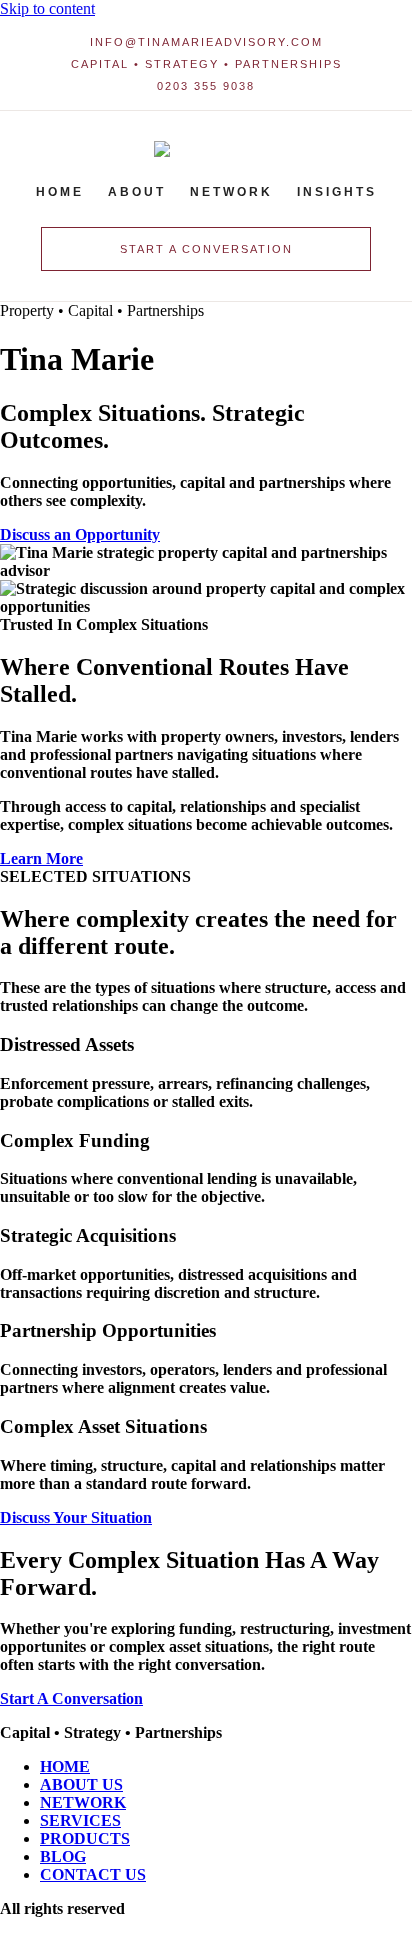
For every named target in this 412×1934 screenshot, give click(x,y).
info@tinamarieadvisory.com (206, 42)
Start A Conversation (71, 1698)
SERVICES (80, 1820)
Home (60, 192)
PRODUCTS (85, 1838)
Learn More (41, 858)
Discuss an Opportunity (80, 534)
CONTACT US (93, 1874)
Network (231, 192)
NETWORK (83, 1802)
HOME (65, 1766)
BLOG (63, 1856)
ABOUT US (81, 1784)
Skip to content (47, 8)
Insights (337, 192)
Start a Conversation (206, 249)
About (137, 192)
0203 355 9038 (206, 86)
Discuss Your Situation (76, 1517)
